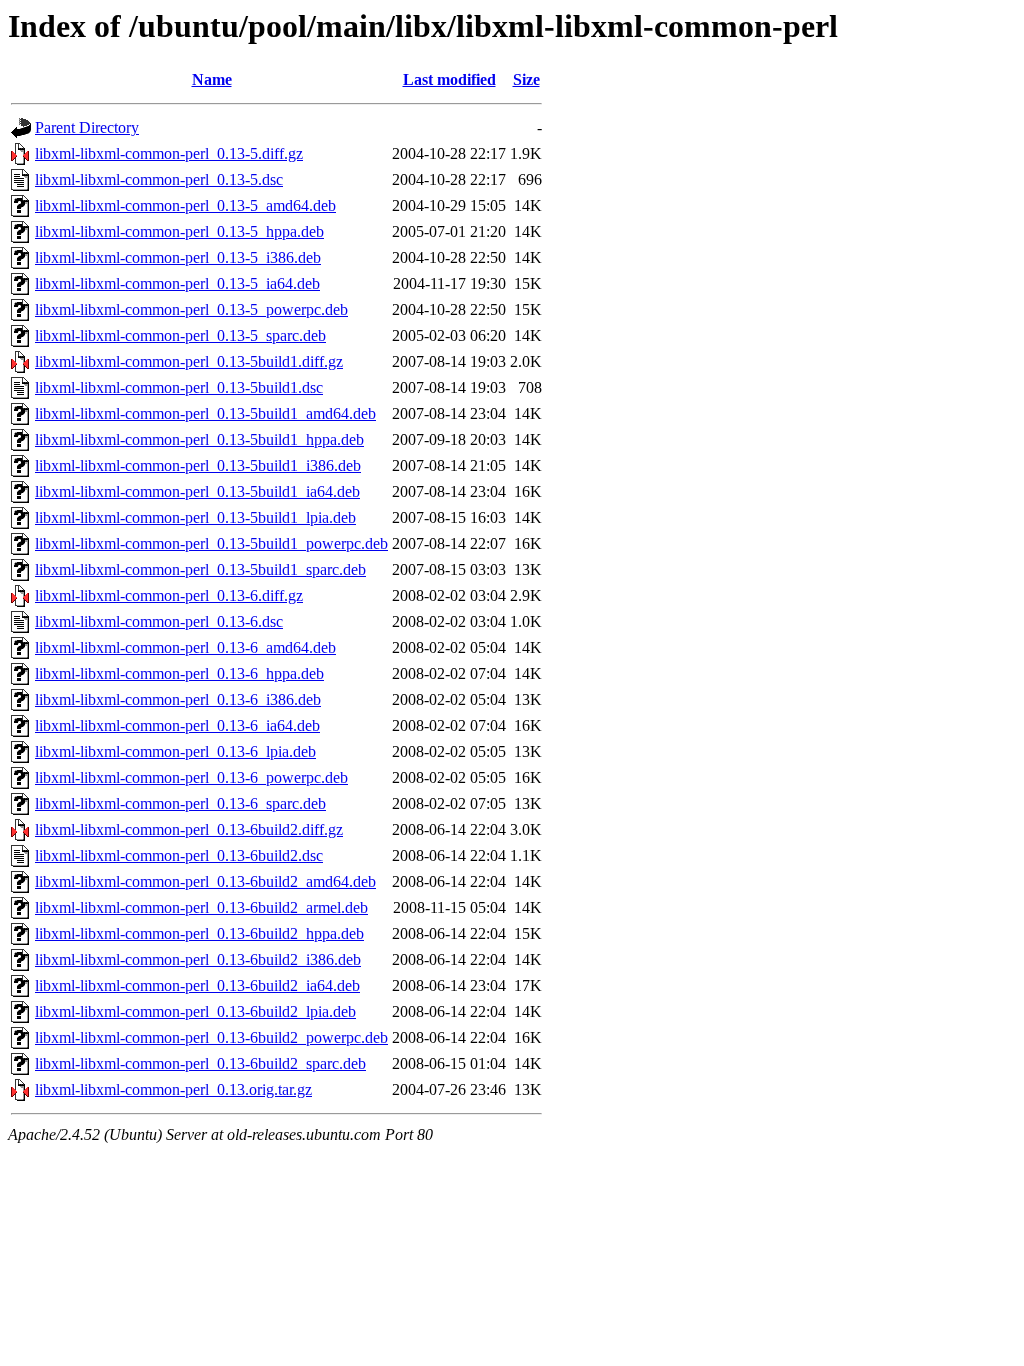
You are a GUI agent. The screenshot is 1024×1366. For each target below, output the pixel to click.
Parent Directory (87, 127)
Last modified (449, 79)
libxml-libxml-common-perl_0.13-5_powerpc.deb (191, 309)
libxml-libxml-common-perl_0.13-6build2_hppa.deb (199, 933)
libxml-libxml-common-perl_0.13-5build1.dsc (179, 387)
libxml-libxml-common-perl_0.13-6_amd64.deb (185, 647)
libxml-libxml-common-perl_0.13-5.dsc (159, 179)
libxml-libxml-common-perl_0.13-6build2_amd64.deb (205, 881)
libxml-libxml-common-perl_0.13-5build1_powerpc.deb (211, 543)
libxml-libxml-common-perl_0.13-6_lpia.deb (175, 751)
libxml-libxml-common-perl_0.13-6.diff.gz (169, 595)
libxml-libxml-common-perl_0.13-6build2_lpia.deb (195, 1011)
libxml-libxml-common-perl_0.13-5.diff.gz (169, 153)
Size (526, 79)
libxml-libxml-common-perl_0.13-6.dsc (159, 621)
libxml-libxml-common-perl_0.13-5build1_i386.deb (198, 465)
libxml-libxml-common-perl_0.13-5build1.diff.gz (189, 361)
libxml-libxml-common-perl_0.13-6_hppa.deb (179, 673)
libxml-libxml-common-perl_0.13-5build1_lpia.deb (195, 517)
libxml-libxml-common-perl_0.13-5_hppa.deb (179, 231)
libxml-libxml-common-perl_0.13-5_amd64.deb (185, 205)
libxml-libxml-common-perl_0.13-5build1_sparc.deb (200, 569)
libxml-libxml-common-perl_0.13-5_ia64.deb (177, 283)
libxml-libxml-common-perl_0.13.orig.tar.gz (173, 1089)
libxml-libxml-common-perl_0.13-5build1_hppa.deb (199, 439)
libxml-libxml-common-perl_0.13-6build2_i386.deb (198, 959)
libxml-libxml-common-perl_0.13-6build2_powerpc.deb (211, 1037)
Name (212, 79)
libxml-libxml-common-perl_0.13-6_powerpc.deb (191, 777)
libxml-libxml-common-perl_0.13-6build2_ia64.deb (197, 985)
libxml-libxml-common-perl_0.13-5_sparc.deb (180, 335)
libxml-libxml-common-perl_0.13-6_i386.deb (178, 699)
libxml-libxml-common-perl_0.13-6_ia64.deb (177, 725)
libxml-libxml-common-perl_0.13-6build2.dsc (179, 855)
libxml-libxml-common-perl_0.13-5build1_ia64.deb (197, 491)
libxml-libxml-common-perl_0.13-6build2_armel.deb (201, 907)
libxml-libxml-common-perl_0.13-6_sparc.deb (180, 803)
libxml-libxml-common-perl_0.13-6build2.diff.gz (189, 829)
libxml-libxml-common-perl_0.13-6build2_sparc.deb (200, 1063)
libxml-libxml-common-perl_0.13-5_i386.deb (178, 257)
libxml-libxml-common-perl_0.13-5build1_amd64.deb (205, 413)
